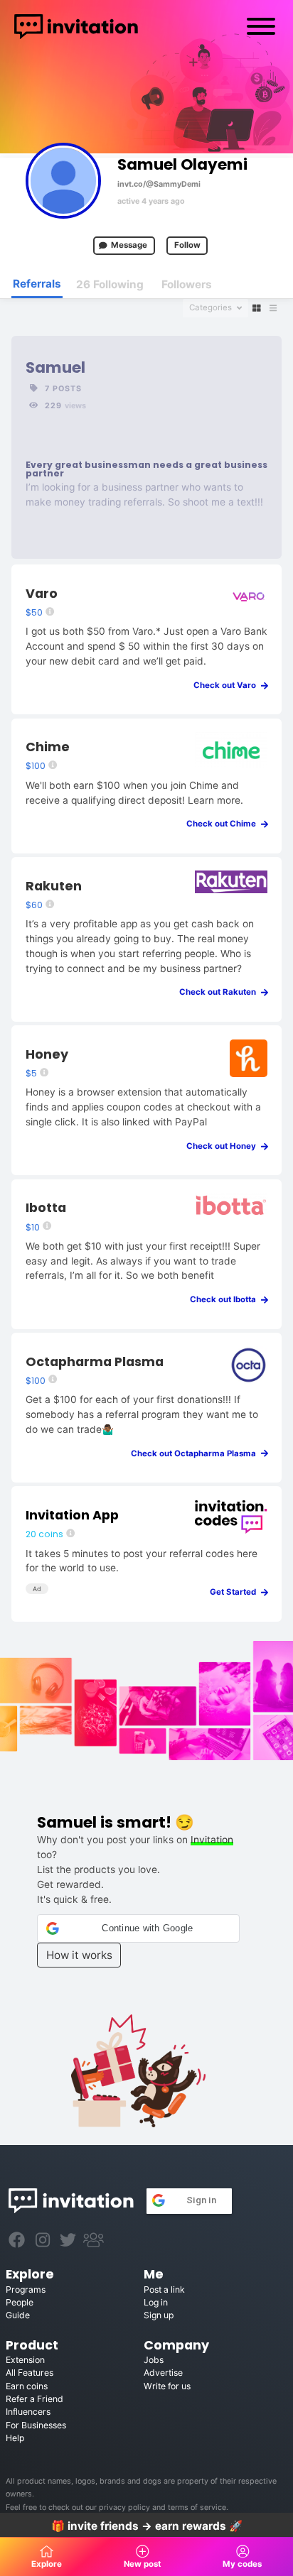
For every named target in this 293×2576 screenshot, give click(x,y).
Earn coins (27, 2386)
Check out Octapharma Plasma (197, 1453)
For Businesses (36, 2425)
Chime (48, 747)
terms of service (197, 2507)
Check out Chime (224, 824)
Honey (47, 1054)
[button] (138, 1928)
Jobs (154, 2360)
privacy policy (124, 2507)
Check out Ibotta (226, 1299)
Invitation (212, 1840)
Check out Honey (224, 1146)
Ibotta (46, 1207)
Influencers (28, 2412)
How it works (79, 1955)
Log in (156, 2302)
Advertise (163, 2373)
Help (15, 2438)
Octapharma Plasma (95, 1361)
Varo (42, 593)
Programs (26, 2290)
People (20, 2302)
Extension (25, 2360)
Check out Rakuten (221, 992)
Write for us (167, 2386)
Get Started (236, 1592)
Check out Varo (228, 685)
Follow (187, 245)
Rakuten (54, 886)
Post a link (164, 2290)
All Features (30, 2373)
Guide (18, 2315)
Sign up (159, 2315)
